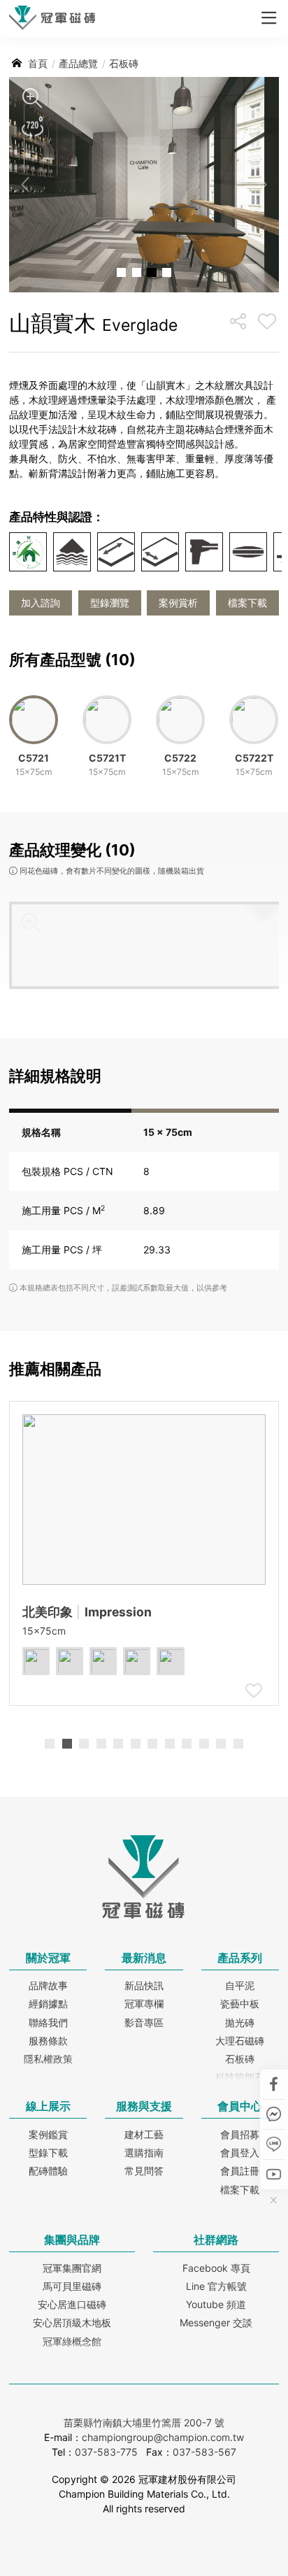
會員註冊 (240, 2171)
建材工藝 (144, 2134)
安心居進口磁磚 (72, 2304)
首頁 (38, 63)
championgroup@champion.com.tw (163, 2437)
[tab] (50, 1744)
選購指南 (144, 2152)
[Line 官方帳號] (274, 2144)
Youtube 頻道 (216, 2304)
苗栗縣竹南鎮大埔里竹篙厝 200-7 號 (144, 2422)
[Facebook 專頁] (274, 2084)
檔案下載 (247, 603)
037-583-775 (106, 2452)
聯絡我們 (48, 2022)
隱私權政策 (48, 2059)
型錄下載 (48, 2152)
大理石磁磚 (240, 2041)
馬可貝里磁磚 (72, 2286)
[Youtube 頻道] (274, 2174)
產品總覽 (78, 63)
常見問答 (144, 2171)
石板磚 (240, 2059)
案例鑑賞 (48, 2134)
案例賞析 (178, 603)
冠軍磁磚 (52, 20)
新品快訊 (144, 1985)
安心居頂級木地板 (72, 2322)
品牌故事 (48, 1985)
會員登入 (240, 2152)
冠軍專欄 (144, 2004)
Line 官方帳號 (216, 2286)
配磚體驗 (48, 2171)
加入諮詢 (41, 603)
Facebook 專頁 (216, 2268)
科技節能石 (240, 2077)
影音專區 (144, 2022)
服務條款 (48, 2041)
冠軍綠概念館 (72, 2341)
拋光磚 (240, 2022)
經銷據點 (48, 2004)
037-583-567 (204, 2452)
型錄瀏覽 (110, 603)
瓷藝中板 (240, 2004)
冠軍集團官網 (72, 2268)
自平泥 (240, 1985)
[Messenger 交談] (274, 2114)
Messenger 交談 (216, 2322)
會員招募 (240, 2134)
